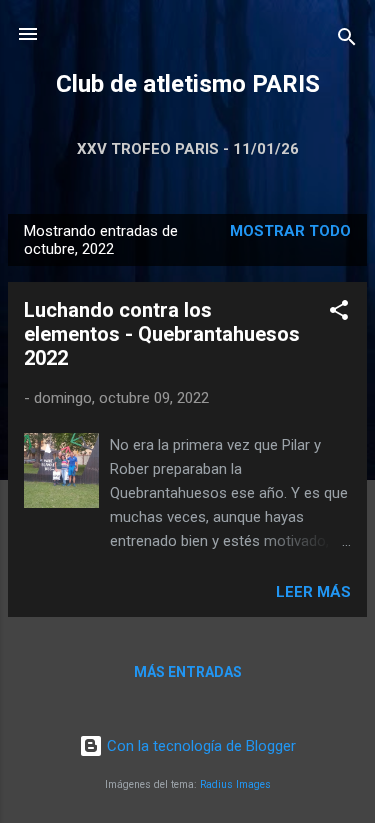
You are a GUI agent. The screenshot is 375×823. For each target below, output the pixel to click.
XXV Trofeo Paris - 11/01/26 (188, 149)
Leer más (313, 592)
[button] (339, 313)
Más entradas (188, 672)
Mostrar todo (290, 231)
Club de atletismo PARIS (188, 84)
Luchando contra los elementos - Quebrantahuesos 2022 (162, 334)
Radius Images (235, 784)
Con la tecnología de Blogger (199, 746)
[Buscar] (347, 40)
